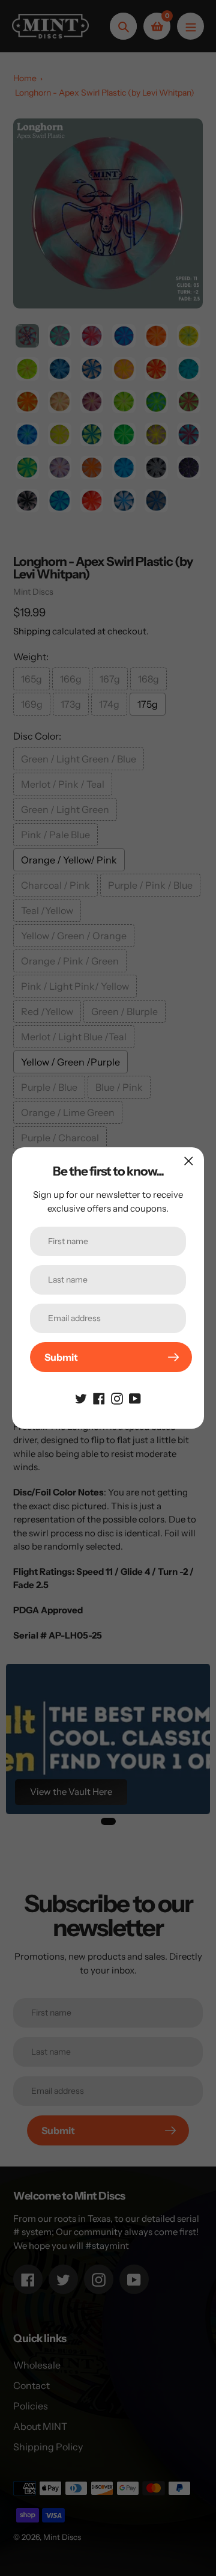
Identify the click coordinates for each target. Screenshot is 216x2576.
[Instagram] (117, 1397)
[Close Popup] (189, 1161)
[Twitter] (81, 1397)
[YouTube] (135, 1397)
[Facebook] (99, 1397)
